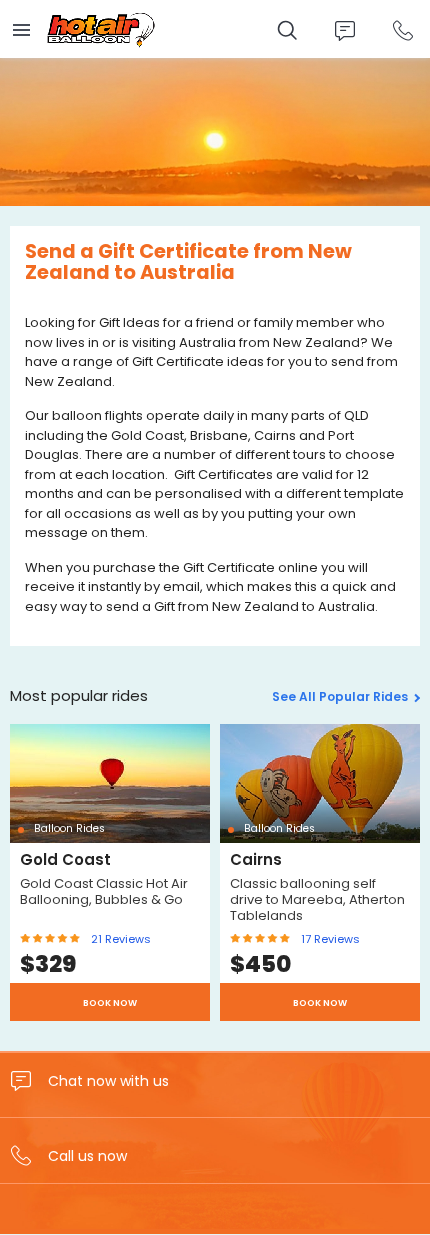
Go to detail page (110, 872)
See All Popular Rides (340, 696)
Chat (344, 30)
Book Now (110, 1003)
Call (402, 30)
